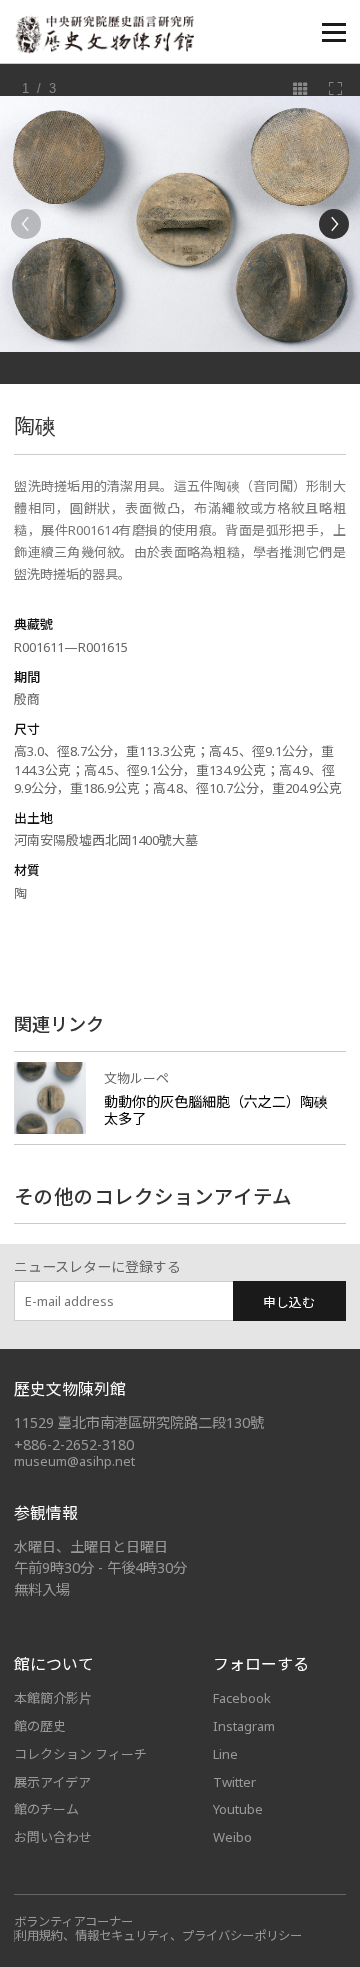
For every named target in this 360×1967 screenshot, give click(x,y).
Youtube (238, 1809)
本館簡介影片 (53, 1698)
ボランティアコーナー (73, 1921)
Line (225, 1754)
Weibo (232, 1837)
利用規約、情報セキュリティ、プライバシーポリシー (158, 1935)
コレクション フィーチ (80, 1754)
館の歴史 (40, 1726)
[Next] (334, 224)
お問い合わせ (53, 1837)
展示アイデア (52, 1782)
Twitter (234, 1782)
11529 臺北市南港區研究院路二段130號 (139, 1422)
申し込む (289, 1302)
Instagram (244, 1726)
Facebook (242, 1698)
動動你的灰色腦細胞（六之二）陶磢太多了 (216, 1110)
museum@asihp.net (74, 1461)
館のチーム (46, 1809)
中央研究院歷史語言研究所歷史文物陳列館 (104, 34)
